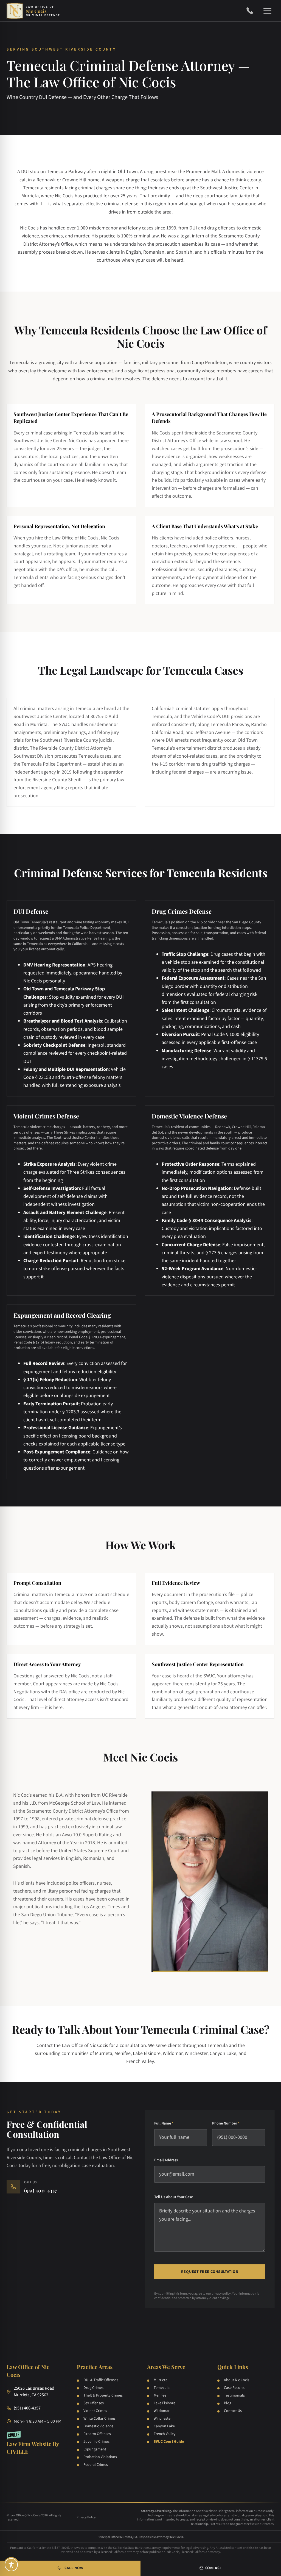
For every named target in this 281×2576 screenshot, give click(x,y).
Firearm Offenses (97, 2434)
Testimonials (234, 2395)
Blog (228, 2403)
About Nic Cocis (237, 2380)
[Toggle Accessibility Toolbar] (11, 2565)
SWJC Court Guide (169, 2442)
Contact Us (233, 2411)
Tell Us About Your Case (174, 2197)
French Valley (165, 2434)
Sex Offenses (94, 2403)
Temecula (162, 2388)
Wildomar (162, 2411)
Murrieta (161, 2380)
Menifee (160, 2395)
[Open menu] (267, 11)
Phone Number (226, 2123)
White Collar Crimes (99, 2419)
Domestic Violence (98, 2426)
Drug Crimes (93, 2388)
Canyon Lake (164, 2426)
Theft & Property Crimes (103, 2395)
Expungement (95, 2449)
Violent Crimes (95, 2411)
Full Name (164, 2123)
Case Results (234, 2388)
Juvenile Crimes (96, 2442)
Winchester (163, 2419)
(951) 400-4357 (252, 11)
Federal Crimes (96, 2465)
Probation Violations (100, 2457)
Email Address (166, 2160)
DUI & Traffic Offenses (101, 2380)
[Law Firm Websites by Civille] (35, 2443)
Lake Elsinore (165, 2403)
